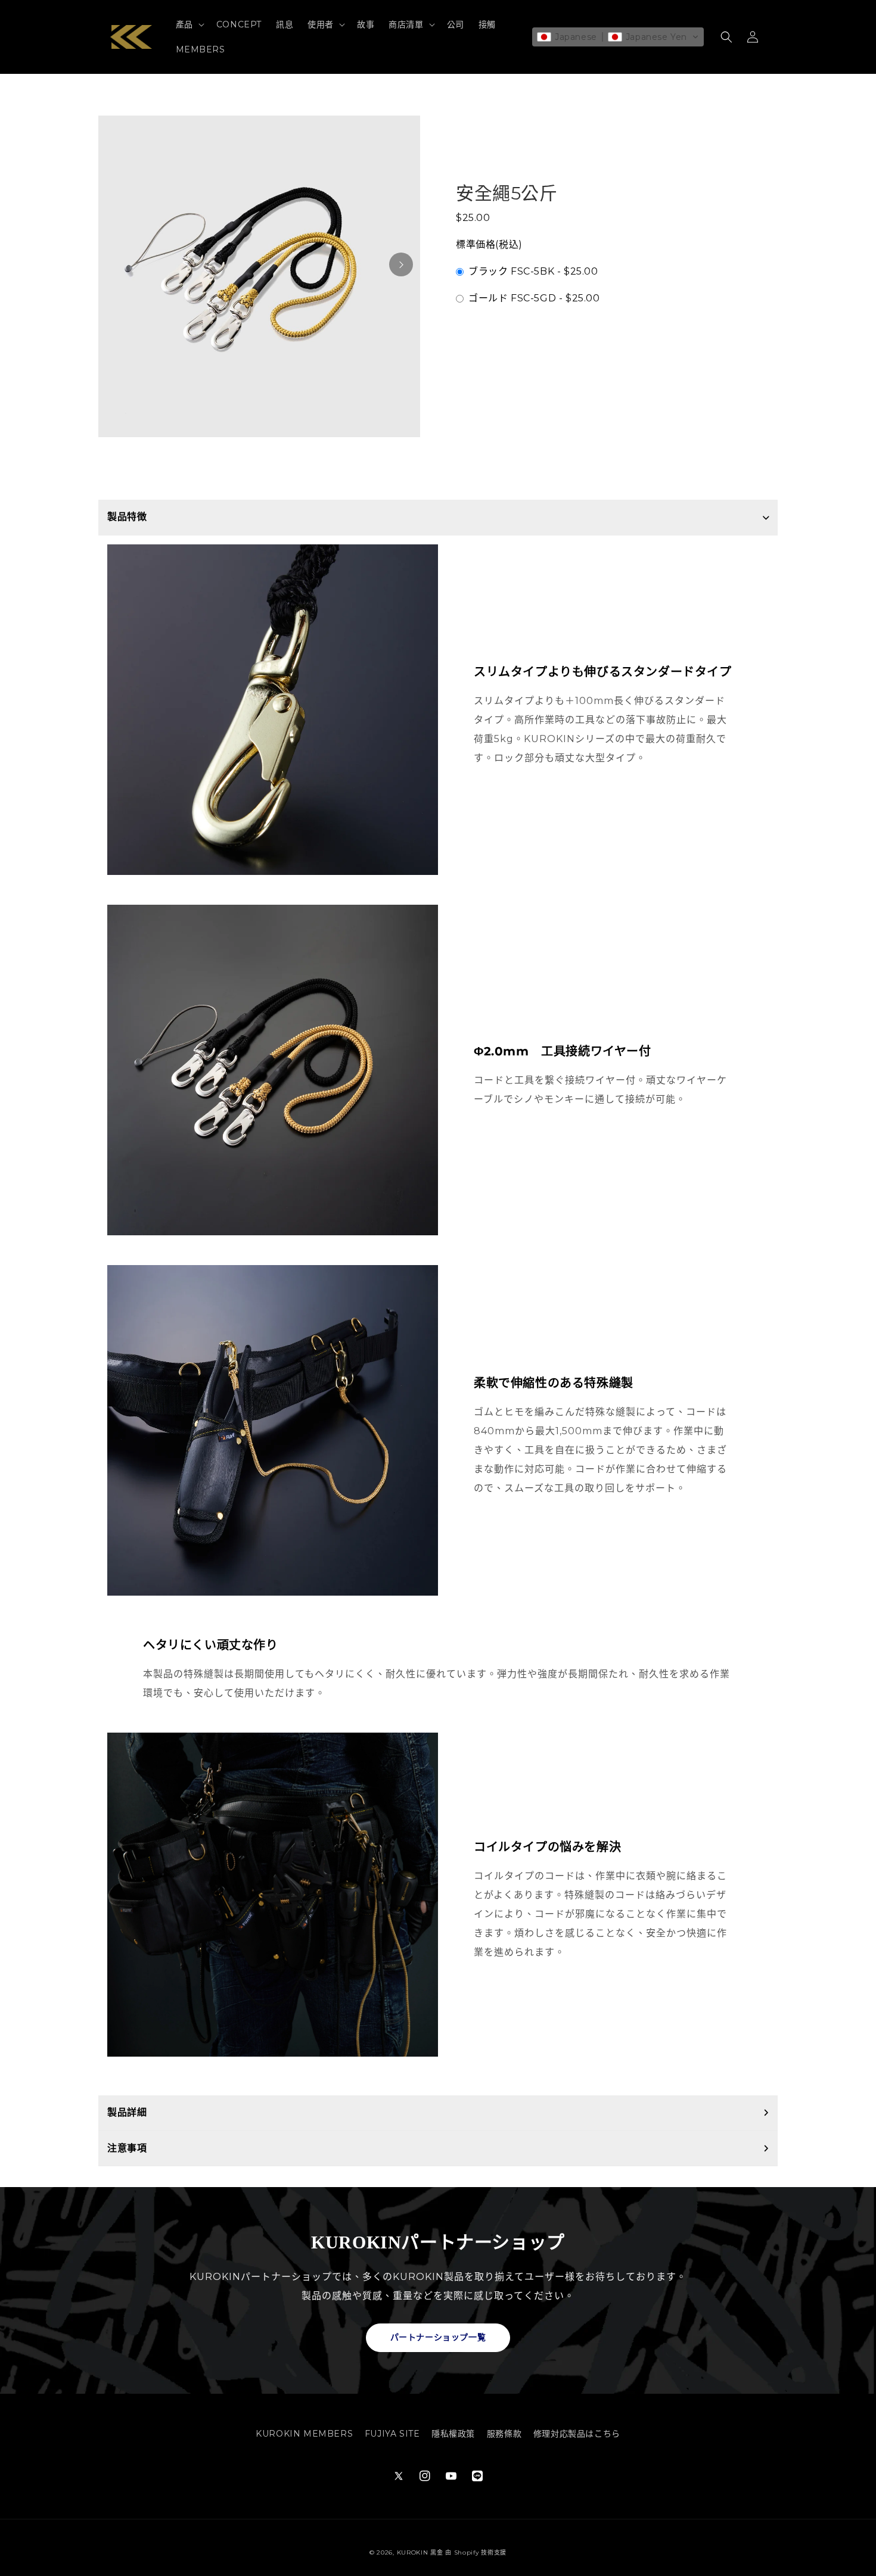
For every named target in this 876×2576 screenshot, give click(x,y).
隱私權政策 (453, 2434)
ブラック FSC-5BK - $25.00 (533, 271)
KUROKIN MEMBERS (304, 2434)
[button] (189, 24)
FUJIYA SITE (392, 2434)
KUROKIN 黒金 (420, 2552)
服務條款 (504, 2434)
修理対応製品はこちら (577, 2434)
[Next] (401, 264)
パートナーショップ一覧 (438, 2337)
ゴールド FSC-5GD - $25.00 (534, 298)
